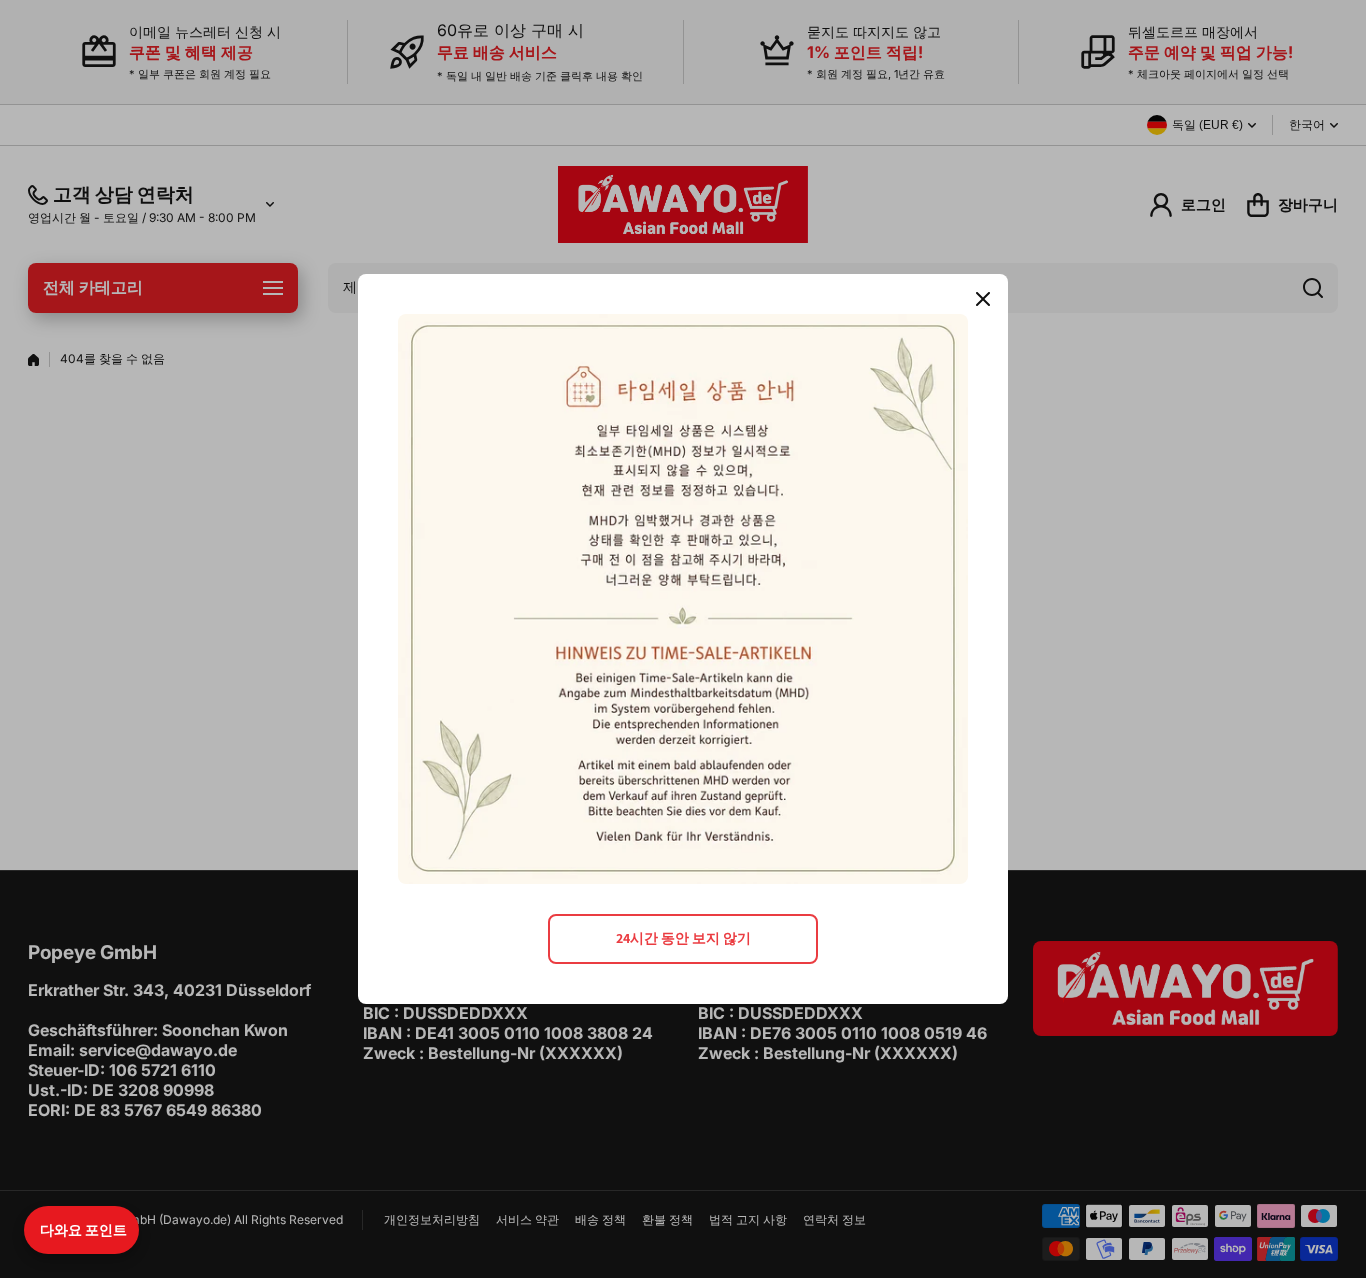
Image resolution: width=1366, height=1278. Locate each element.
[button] (81, 1230)
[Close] (983, 299)
